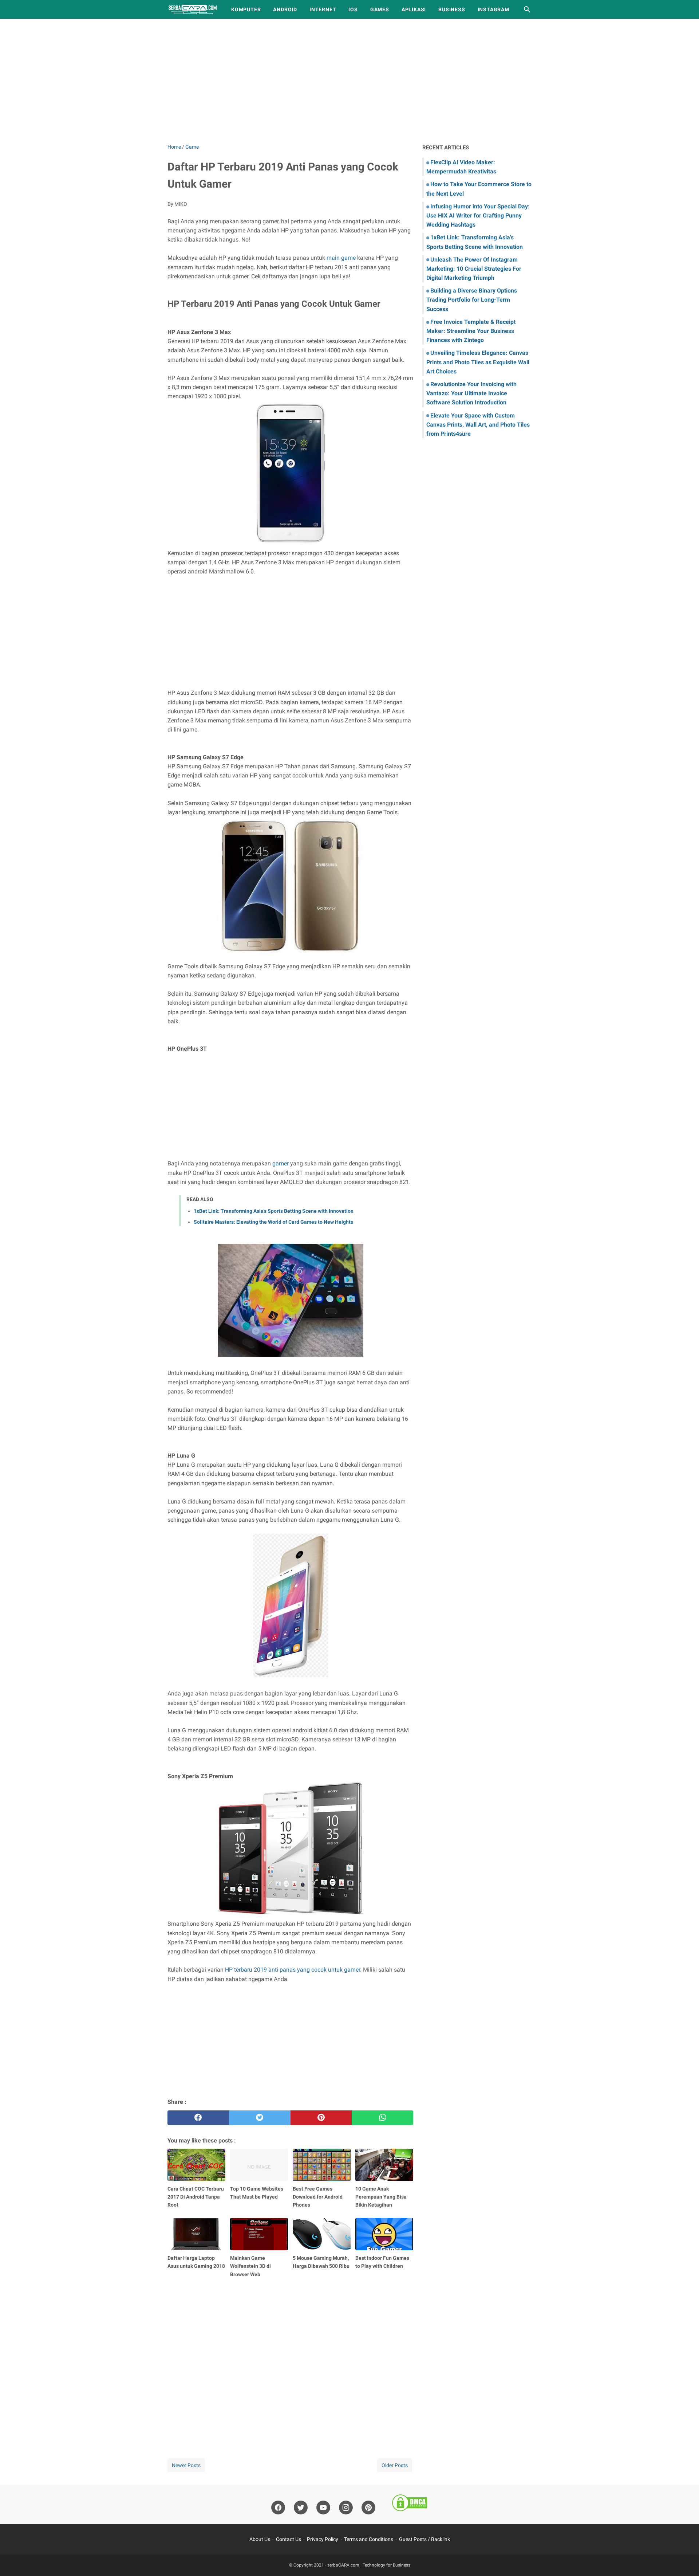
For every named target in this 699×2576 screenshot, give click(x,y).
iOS (353, 9)
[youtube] (323, 2508)
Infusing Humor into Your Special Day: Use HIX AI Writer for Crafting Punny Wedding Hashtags (478, 215)
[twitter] (260, 2118)
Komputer (246, 9)
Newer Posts (186, 2465)
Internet (323, 9)
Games (380, 9)
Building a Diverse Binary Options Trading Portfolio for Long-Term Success (472, 300)
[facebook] (198, 2118)
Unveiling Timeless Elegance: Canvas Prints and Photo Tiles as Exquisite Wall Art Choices (478, 362)
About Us (260, 2539)
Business (452, 9)
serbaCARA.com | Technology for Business (369, 2565)
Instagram (493, 9)
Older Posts (395, 2465)
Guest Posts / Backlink (424, 2539)
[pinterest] (321, 2118)
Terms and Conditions (369, 2539)
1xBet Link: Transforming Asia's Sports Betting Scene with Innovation (274, 1211)
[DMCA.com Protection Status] (410, 2504)
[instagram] (346, 2508)
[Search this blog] (527, 9)
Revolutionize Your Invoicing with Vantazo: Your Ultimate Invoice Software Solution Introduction (471, 393)
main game (341, 258)
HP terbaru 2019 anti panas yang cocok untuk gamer (293, 1970)
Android (285, 9)
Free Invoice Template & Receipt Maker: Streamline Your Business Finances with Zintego (471, 331)
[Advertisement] (349, 81)
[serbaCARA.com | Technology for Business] (193, 9)
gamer (281, 1163)
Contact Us (289, 2539)
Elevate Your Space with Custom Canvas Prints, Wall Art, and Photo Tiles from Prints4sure (478, 425)
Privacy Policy (323, 2539)
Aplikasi (414, 9)
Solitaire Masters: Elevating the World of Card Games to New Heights (273, 1222)
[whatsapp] (382, 2118)
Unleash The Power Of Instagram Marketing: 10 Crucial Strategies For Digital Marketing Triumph (474, 269)
